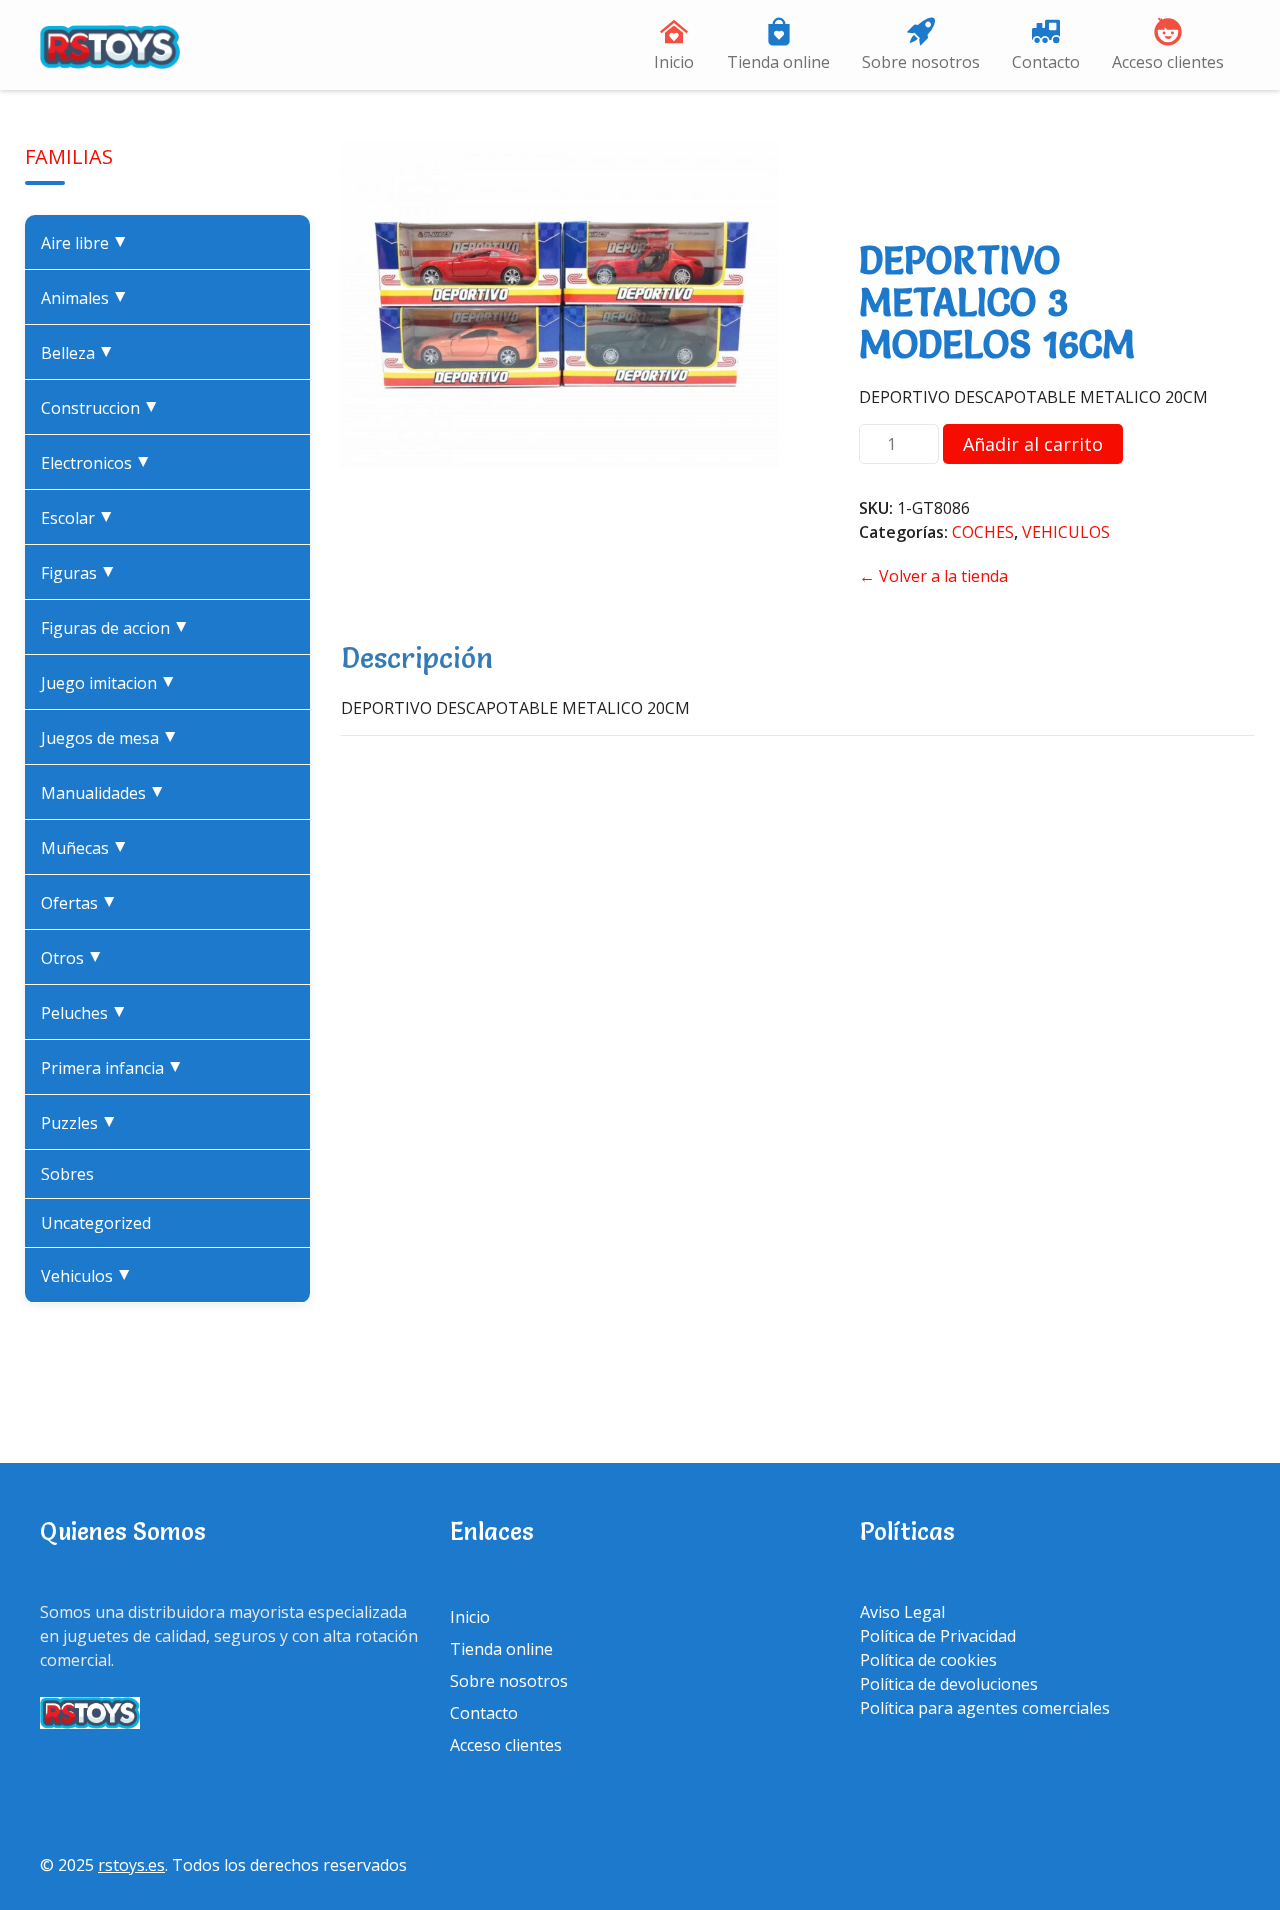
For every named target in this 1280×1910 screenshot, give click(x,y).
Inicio (674, 62)
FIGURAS (82, 573)
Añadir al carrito (1033, 444)
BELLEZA (81, 353)
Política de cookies (928, 1660)
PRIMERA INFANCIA (116, 1068)
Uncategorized (96, 1223)
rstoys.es (131, 1865)
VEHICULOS (90, 1276)
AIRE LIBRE (88, 243)
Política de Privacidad (938, 1636)
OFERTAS (83, 903)
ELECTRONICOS (100, 463)
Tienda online (778, 62)
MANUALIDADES (107, 793)
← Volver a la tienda (933, 576)
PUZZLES (83, 1123)
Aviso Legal (902, 1612)
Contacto (1046, 62)
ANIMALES (88, 298)
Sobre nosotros (921, 62)
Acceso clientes (1168, 62)
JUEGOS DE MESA (113, 738)
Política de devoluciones (949, 1684)
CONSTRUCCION (104, 408)
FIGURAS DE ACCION (119, 628)
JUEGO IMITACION (112, 683)
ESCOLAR (81, 518)
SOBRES (67, 1174)
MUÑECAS (88, 848)
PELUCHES (88, 1013)
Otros (76, 958)
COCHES (983, 532)
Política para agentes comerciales (985, 1708)
